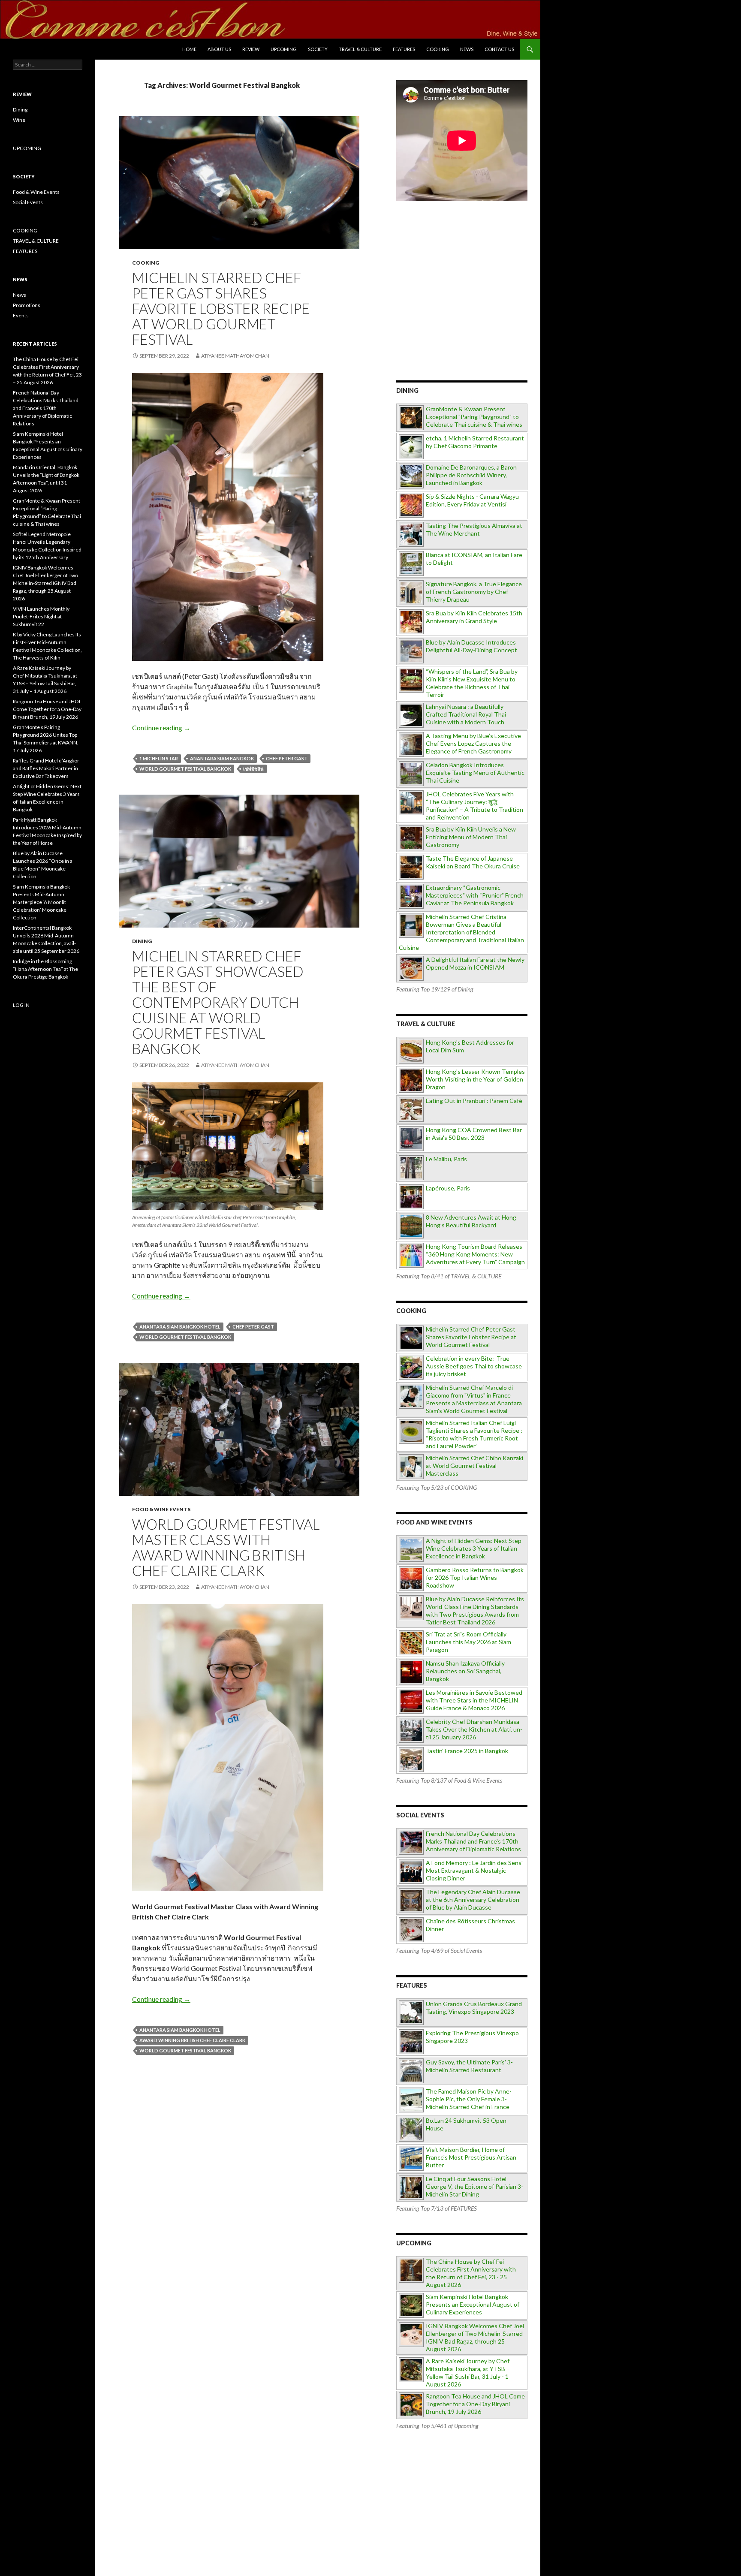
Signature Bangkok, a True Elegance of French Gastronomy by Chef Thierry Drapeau (474, 592)
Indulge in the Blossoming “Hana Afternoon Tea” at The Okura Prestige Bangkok (45, 969)
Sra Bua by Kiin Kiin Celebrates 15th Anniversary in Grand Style (474, 617)
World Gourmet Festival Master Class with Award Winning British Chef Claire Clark (226, 1547)
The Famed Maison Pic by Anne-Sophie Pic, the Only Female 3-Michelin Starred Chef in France (469, 2099)
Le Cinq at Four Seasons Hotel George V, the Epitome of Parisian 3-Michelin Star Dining (474, 2186)
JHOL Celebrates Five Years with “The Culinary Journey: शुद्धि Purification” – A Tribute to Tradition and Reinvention (474, 806)
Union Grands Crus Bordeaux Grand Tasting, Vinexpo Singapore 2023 (474, 2008)
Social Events (28, 202)
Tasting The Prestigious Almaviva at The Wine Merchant (474, 529)
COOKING (438, 49)
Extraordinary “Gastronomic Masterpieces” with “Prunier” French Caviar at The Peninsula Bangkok (475, 895)
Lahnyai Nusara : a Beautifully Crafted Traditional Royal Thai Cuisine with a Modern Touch (466, 714)
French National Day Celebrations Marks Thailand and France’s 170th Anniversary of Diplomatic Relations (46, 408)
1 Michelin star (159, 758)
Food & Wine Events (161, 1509)
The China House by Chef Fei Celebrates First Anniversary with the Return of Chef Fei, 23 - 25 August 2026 (471, 2273)
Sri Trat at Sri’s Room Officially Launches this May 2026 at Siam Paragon (468, 1642)
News (467, 49)
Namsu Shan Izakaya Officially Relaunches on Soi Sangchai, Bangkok (465, 1671)
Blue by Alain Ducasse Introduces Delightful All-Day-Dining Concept (471, 646)
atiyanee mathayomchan (235, 356)
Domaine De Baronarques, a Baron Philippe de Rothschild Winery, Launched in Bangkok (471, 475)
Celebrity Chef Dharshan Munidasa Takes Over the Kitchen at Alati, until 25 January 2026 (474, 1729)
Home (189, 49)
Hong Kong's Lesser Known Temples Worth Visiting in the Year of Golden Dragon (475, 1079)
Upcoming (284, 49)
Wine (19, 120)
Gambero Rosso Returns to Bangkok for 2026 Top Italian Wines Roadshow (475, 1577)
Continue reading (161, 728)
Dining (142, 941)
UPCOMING (27, 148)
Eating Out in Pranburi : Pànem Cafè (474, 1101)
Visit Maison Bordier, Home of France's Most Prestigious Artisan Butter (471, 2157)
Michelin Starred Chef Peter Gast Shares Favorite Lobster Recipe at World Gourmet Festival (221, 308)
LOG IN (21, 1005)
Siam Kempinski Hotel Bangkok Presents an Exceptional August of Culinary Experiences (473, 2304)
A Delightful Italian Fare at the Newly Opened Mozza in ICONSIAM (475, 963)
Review (251, 49)
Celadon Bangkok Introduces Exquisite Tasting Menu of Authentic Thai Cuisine (475, 773)
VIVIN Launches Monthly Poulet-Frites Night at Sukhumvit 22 (41, 616)
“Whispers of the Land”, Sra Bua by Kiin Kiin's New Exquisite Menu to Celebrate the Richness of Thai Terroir (472, 683)
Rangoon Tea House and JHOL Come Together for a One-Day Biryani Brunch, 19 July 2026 (475, 2404)
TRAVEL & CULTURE (360, 49)
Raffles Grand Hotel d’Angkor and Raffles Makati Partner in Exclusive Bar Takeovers (46, 768)
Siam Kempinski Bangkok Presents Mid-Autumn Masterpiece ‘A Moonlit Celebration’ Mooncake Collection (41, 902)
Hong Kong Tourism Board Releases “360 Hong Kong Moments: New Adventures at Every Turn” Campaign (475, 1254)
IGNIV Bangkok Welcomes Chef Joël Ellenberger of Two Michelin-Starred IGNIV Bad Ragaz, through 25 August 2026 (475, 2337)
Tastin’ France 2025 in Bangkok (467, 1751)
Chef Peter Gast (287, 758)
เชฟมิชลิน (253, 769)
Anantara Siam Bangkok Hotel (180, 1327)
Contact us (499, 49)
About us (219, 49)
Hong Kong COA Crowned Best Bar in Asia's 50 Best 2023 (474, 1134)
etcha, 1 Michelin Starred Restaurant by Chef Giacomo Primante (475, 442)
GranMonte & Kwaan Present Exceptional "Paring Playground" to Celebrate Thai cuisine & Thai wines (474, 417)
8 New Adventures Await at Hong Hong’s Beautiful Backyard (471, 1221)
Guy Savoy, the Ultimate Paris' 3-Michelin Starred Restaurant (469, 2066)
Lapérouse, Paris (448, 1188)
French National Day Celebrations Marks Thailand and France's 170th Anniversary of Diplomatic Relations (473, 1841)
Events (21, 315)
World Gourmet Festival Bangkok (185, 769)
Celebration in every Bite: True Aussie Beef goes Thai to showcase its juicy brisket (474, 1366)
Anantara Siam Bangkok (222, 758)
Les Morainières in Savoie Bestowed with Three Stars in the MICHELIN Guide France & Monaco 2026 (474, 1700)
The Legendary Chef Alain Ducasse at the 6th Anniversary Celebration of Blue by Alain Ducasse (473, 1900)
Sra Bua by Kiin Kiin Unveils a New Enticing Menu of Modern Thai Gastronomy (471, 837)
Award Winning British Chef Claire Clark (192, 2040)
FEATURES (404, 49)
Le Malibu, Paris (446, 1159)
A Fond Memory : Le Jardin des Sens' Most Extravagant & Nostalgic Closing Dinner (474, 1870)
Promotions (27, 305)
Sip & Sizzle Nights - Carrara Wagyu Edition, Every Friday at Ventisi (472, 500)
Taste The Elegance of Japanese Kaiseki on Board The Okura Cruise (473, 862)
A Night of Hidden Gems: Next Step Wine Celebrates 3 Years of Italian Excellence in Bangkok (474, 1548)
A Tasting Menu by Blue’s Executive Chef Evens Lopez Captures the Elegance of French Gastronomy (473, 743)
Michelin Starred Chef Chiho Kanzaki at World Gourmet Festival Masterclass (474, 1466)
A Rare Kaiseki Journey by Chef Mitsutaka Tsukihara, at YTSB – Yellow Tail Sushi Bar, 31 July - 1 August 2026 (468, 2373)
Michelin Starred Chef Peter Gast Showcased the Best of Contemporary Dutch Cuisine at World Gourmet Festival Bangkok (218, 1002)
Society (318, 49)
